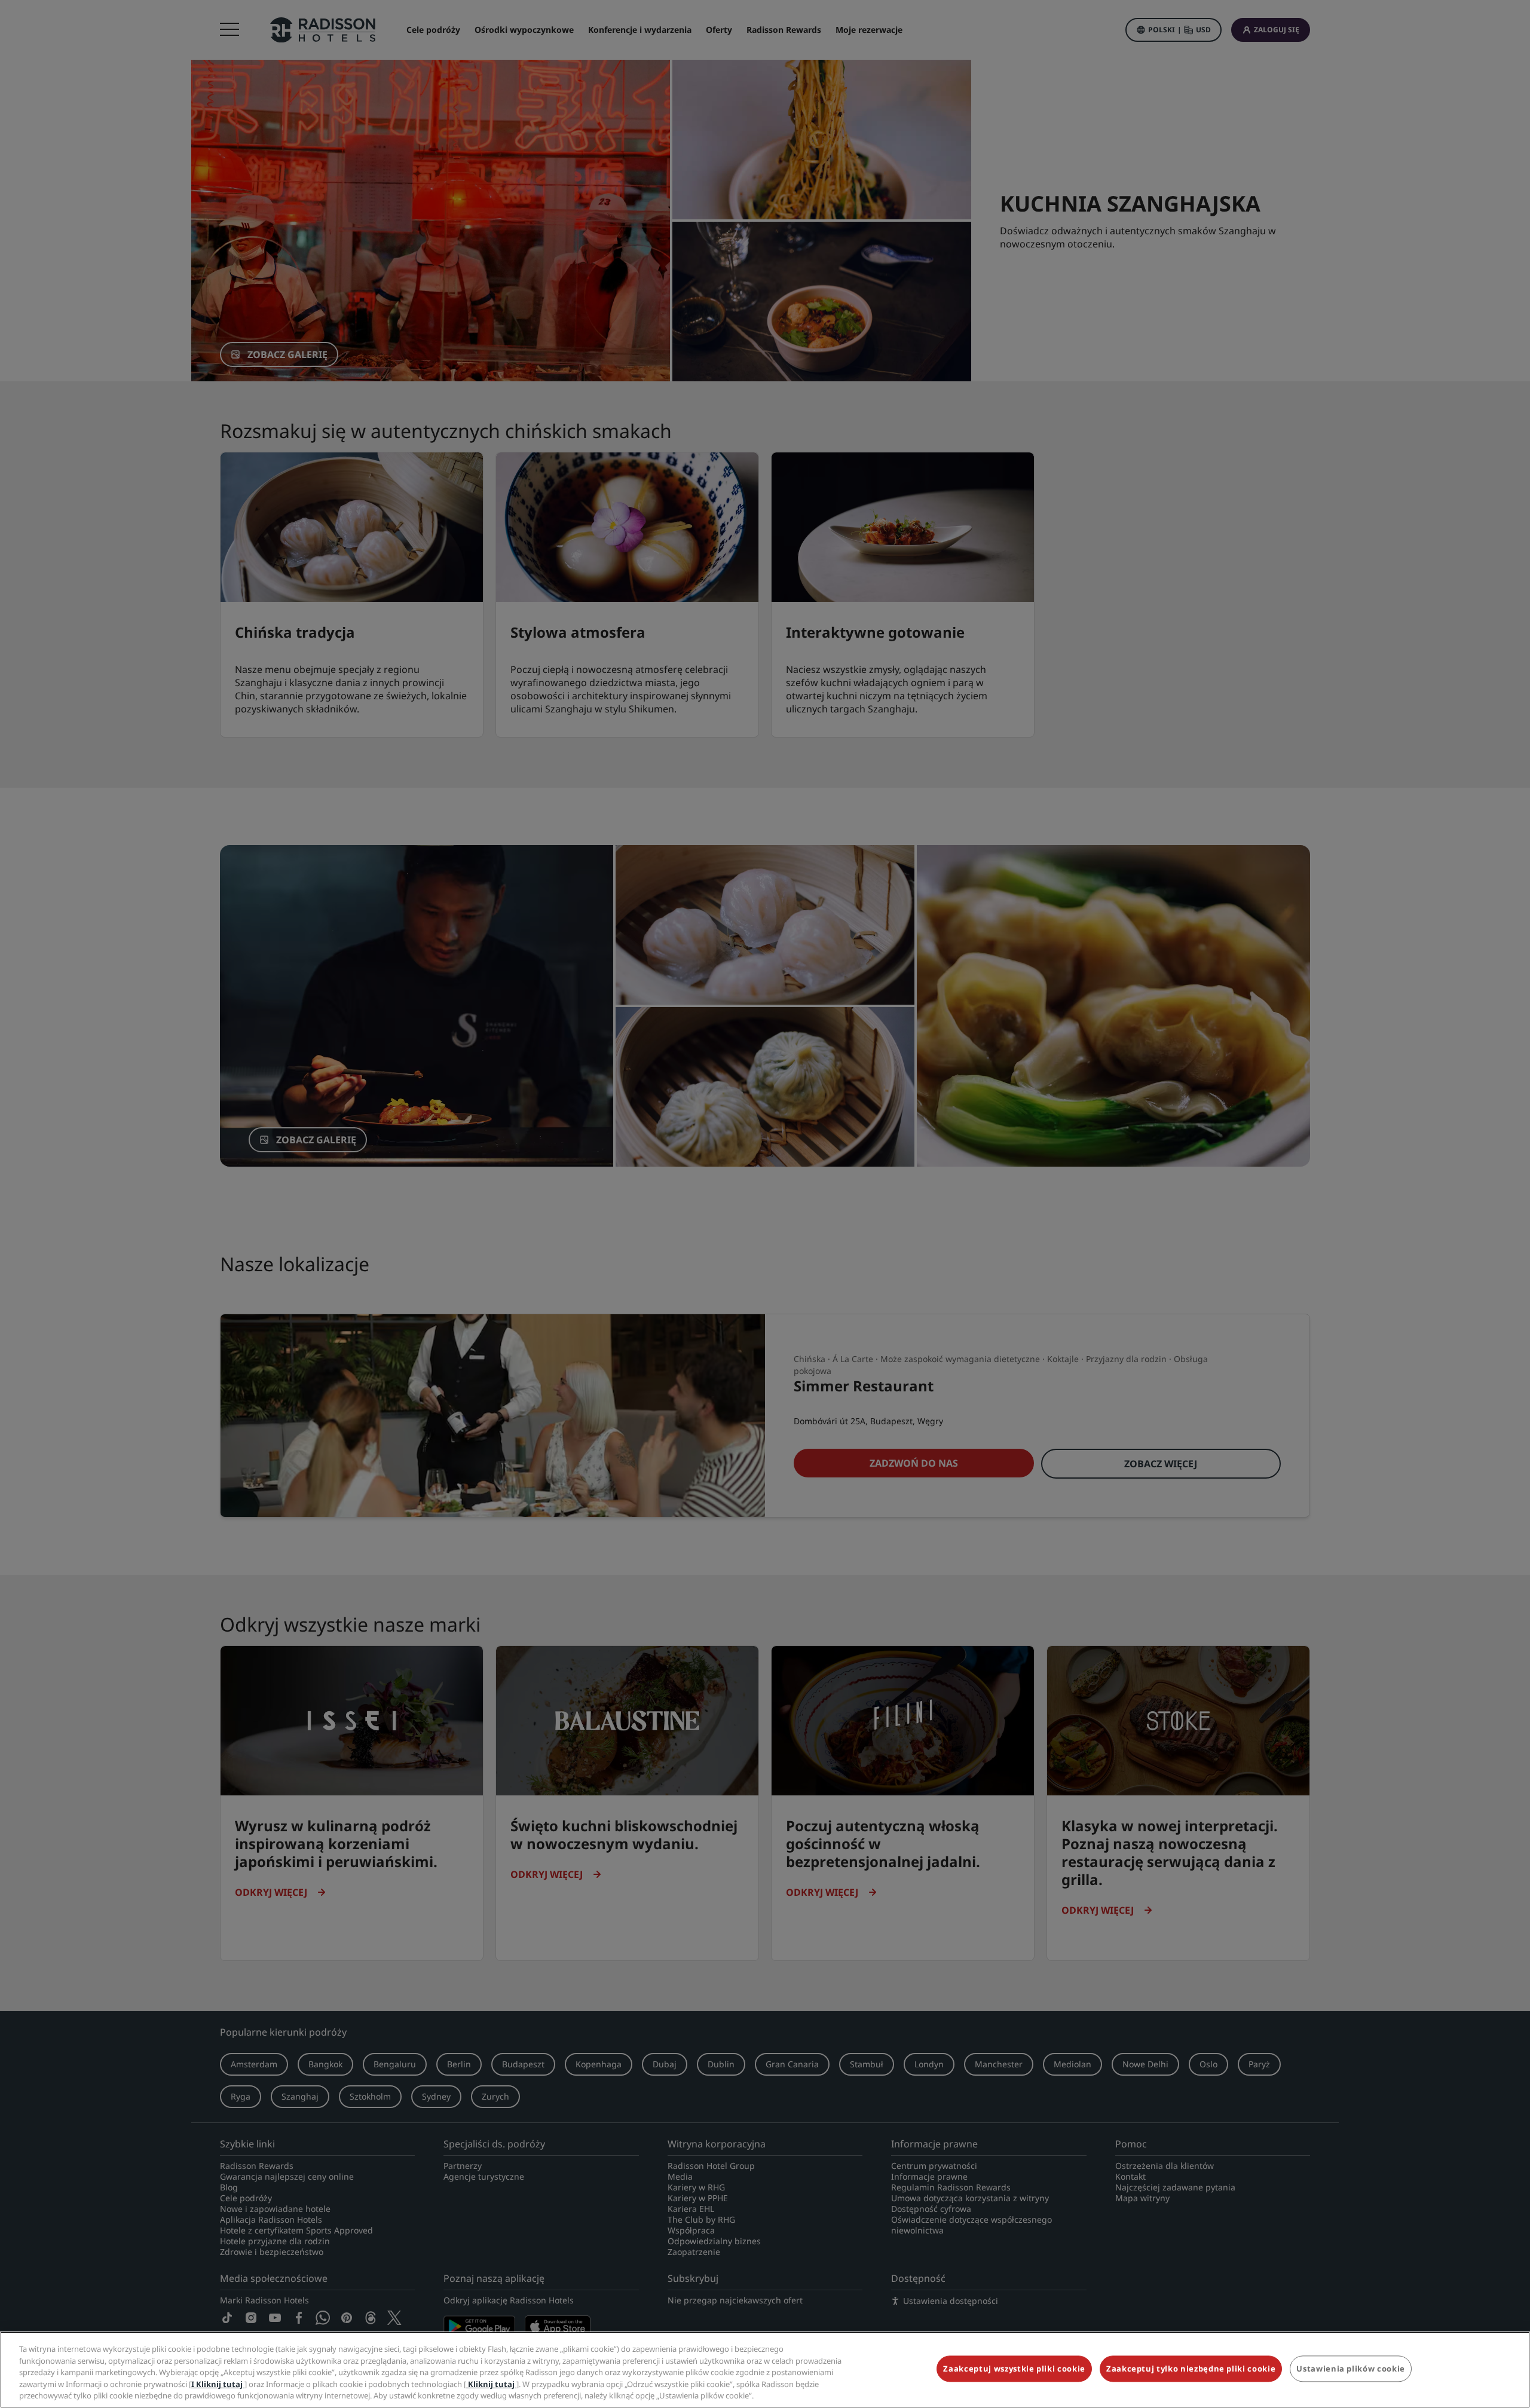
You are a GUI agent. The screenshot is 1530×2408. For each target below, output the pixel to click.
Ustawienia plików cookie (1351, 2369)
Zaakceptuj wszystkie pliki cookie (1014, 2369)
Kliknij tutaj (491, 2384)
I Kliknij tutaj (218, 2384)
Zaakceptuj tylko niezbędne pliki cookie (1191, 2369)
